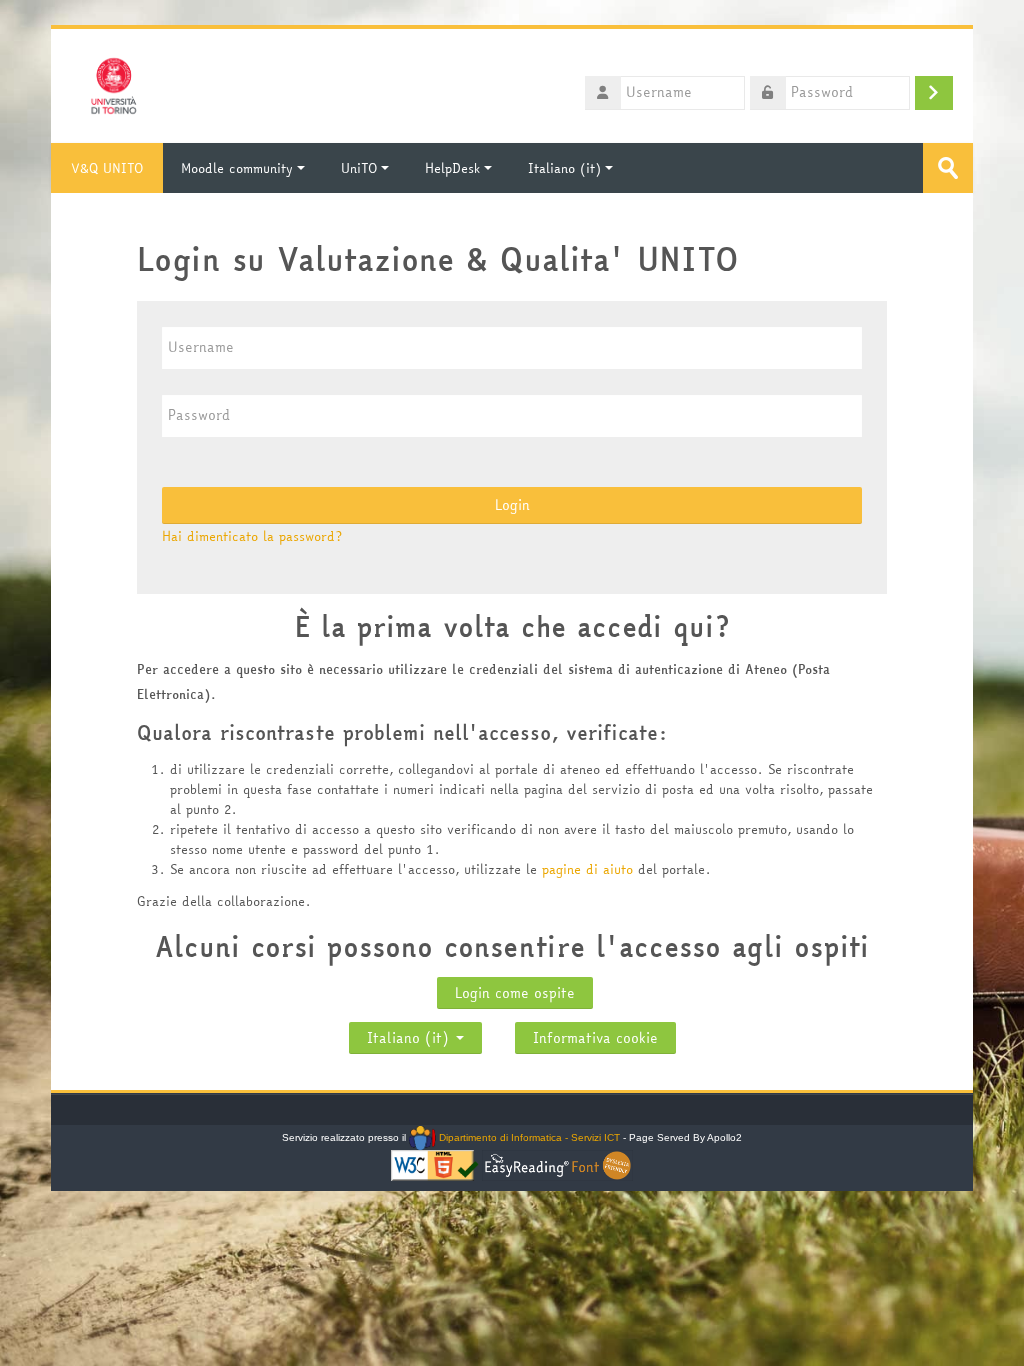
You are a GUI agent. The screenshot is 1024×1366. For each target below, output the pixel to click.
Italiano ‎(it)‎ (564, 168)
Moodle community (237, 168)
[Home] (114, 84)
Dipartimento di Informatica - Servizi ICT (527, 1137)
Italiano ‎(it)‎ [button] (410, 1033)
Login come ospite (515, 993)
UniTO (359, 168)
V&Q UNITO (107, 168)
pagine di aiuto (590, 869)
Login (512, 505)
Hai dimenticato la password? (252, 536)
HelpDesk (452, 168)
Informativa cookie (595, 1038)
